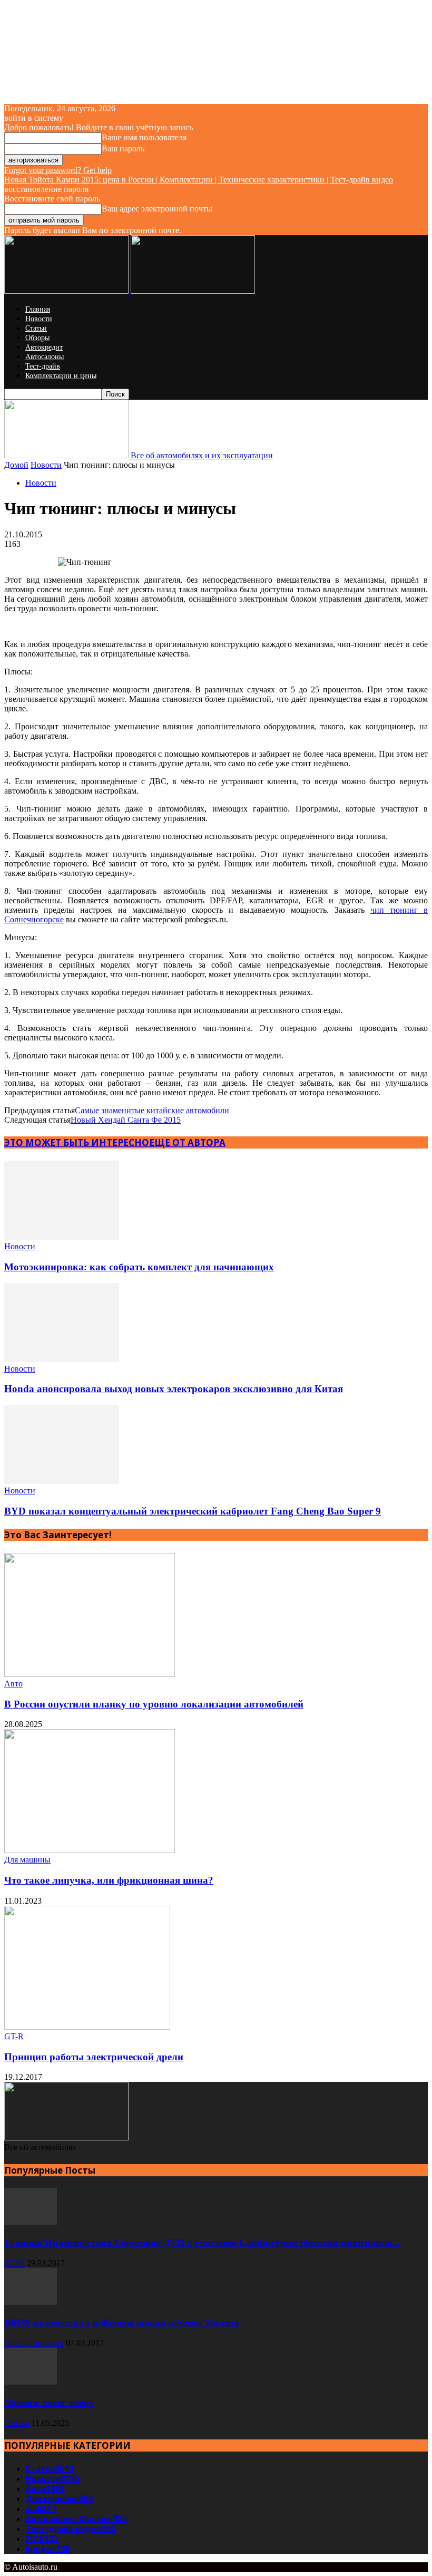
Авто (13, 1683)
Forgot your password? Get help (58, 170)
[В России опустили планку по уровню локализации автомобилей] (90, 1674)
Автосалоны (45, 357)
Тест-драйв (43, 366)
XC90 (14, 2263)
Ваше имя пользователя (144, 137)
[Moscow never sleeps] (31, 2382)
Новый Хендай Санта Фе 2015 (126, 1120)
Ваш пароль (123, 148)
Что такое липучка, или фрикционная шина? (109, 1880)
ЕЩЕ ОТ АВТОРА (187, 1142)
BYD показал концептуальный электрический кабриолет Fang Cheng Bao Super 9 (193, 1511)
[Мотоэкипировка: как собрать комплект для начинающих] (62, 1237)
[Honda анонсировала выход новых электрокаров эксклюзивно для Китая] (62, 1359)
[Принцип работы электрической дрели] (87, 2027)
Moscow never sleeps (48, 2402)
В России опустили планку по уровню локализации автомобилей (154, 1704)
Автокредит (44, 347)
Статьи (36, 328)
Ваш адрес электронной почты (157, 209)
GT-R (14, 2036)
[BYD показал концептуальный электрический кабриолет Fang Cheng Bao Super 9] (62, 1481)
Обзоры (37, 338)
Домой (16, 465)
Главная (38, 309)
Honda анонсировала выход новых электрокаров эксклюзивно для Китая (174, 1389)
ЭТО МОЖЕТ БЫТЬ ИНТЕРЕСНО (77, 1142)
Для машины (27, 1860)
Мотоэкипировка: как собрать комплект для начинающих (139, 1267)
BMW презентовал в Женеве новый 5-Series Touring (122, 2323)
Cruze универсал (34, 2343)
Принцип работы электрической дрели (94, 2057)
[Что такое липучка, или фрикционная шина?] (90, 1850)
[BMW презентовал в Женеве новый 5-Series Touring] (31, 2302)
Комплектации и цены (61, 376)
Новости (39, 319)
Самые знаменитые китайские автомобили (152, 1110)
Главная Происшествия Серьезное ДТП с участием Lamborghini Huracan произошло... (202, 2242)
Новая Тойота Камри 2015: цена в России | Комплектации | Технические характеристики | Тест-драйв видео (199, 180)
